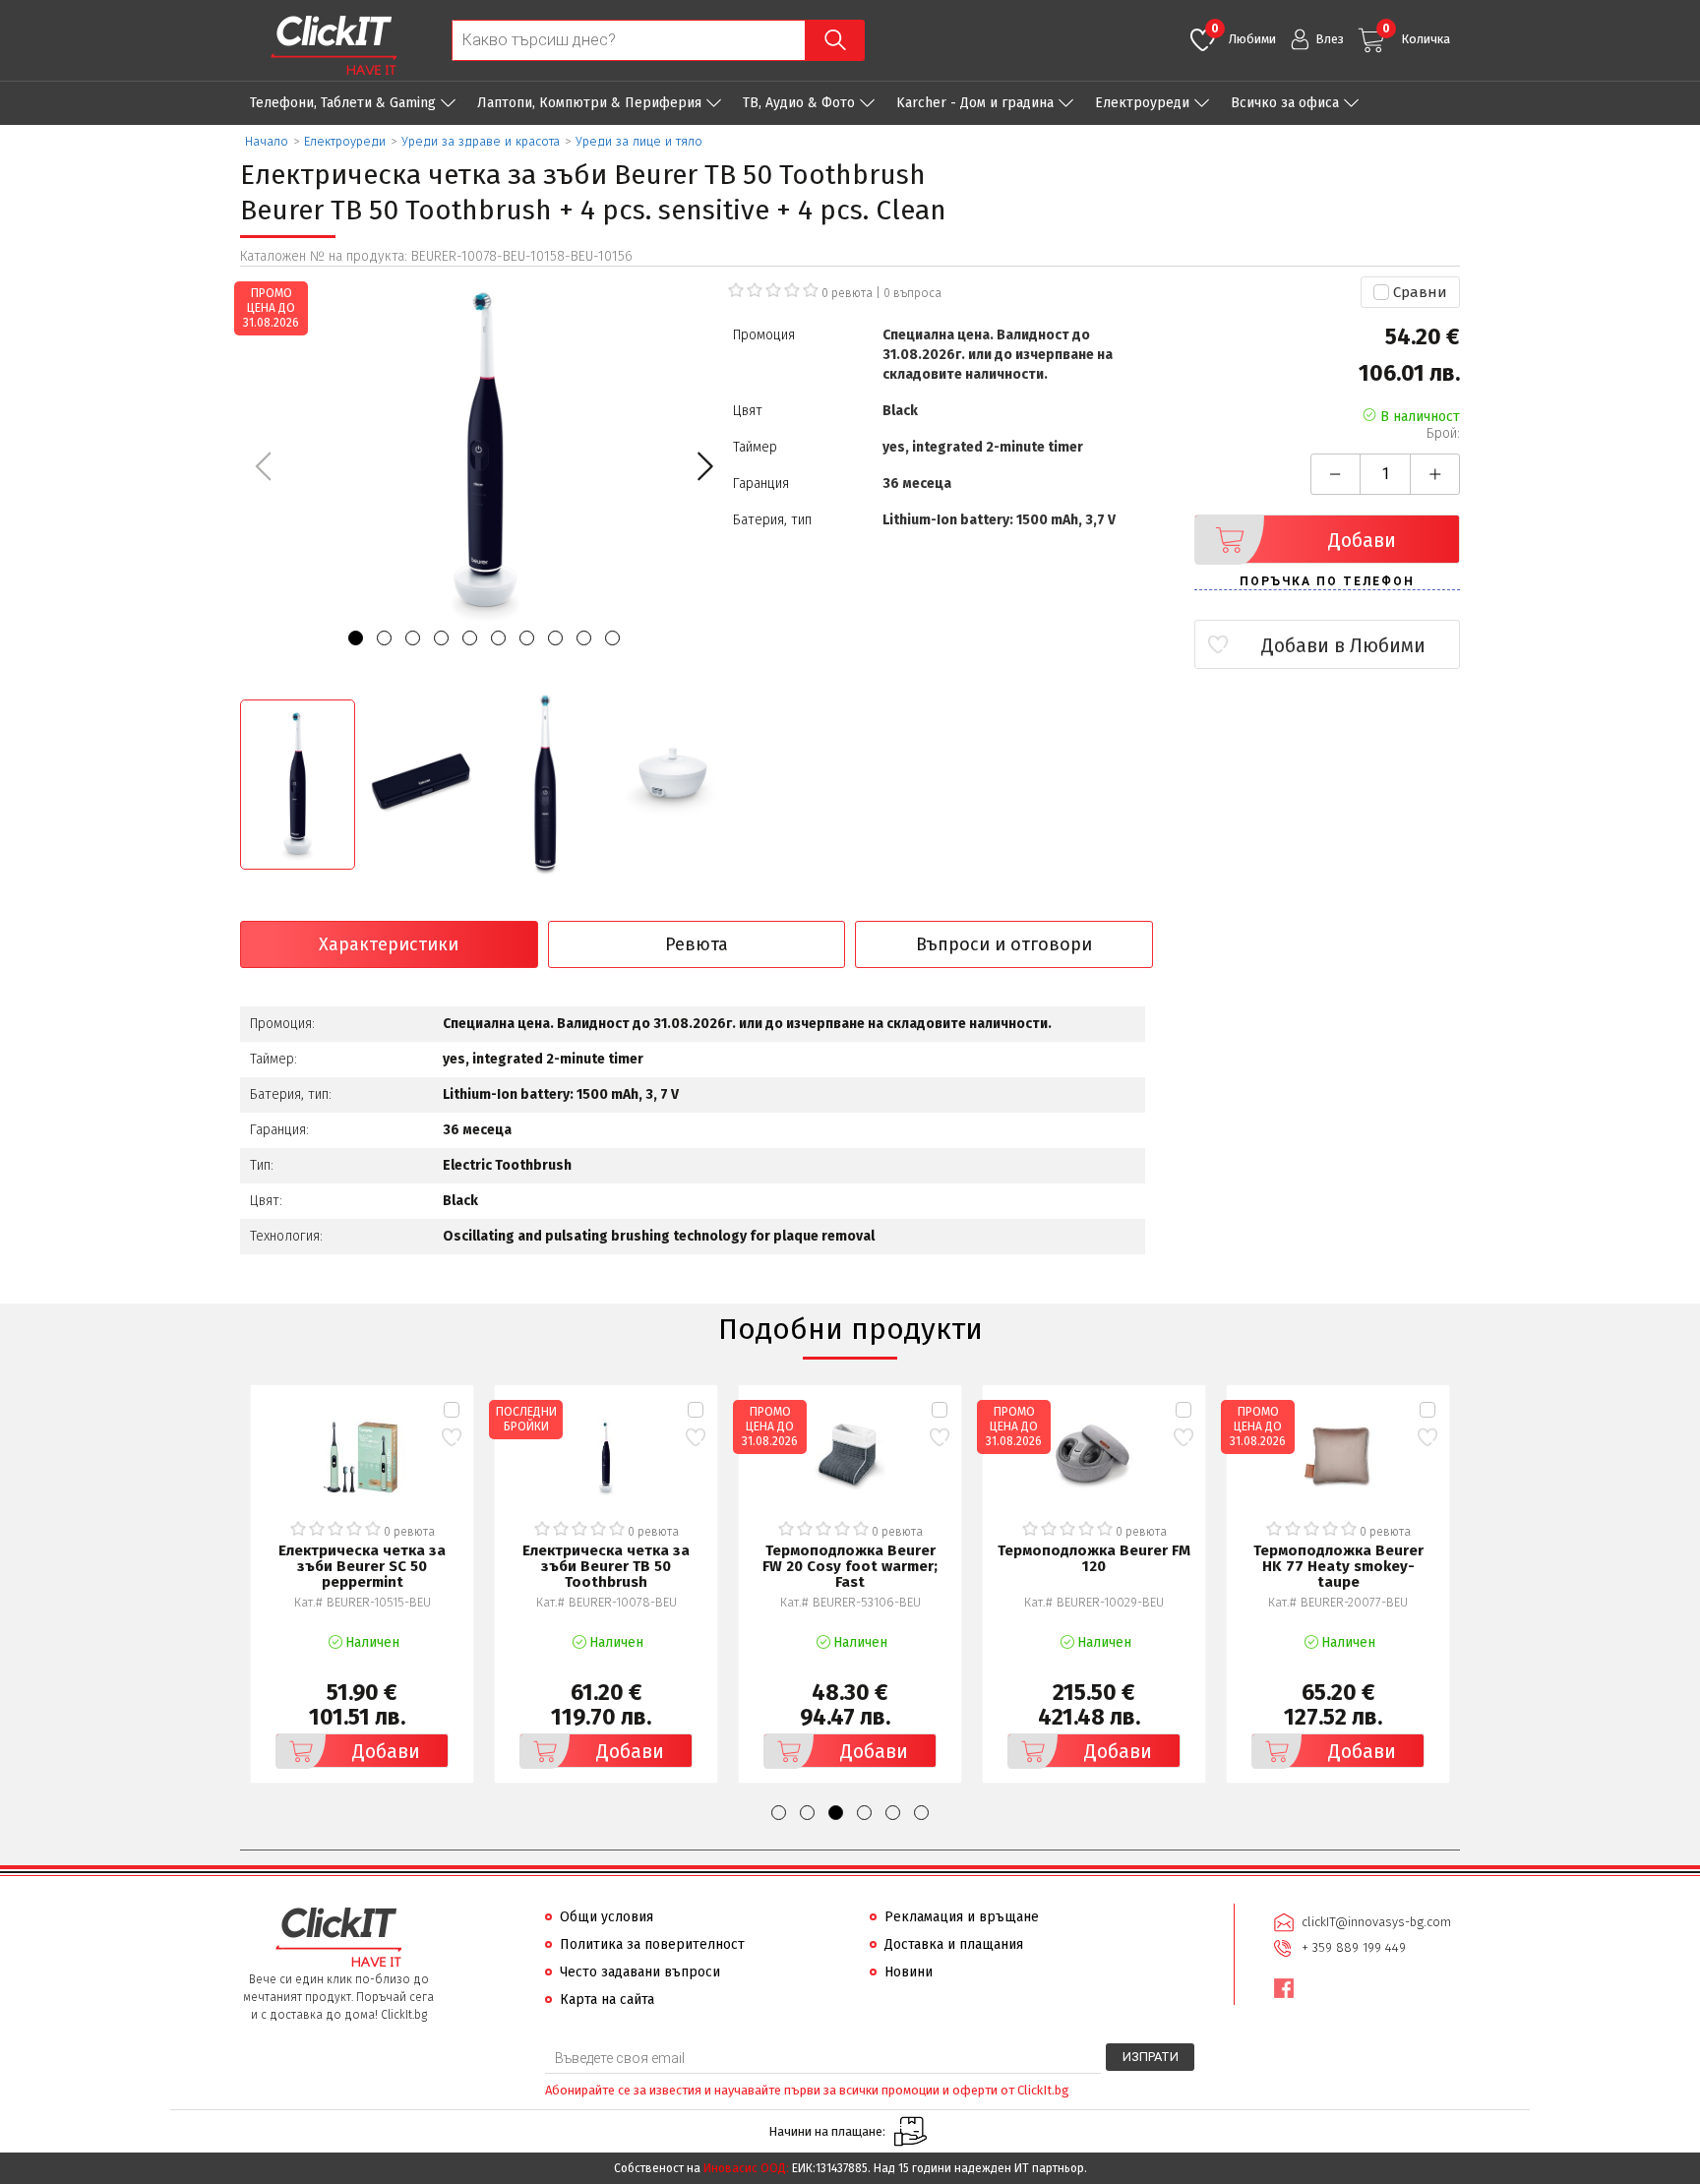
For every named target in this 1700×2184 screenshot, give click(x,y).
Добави (1362, 540)
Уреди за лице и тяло (639, 141)
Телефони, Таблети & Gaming (343, 103)
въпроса (912, 293)
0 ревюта (847, 293)
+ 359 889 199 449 (1354, 1947)
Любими (1244, 34)
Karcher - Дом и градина (975, 103)
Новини (909, 1972)
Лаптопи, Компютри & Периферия (589, 103)
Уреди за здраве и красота (481, 141)
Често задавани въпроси (640, 1972)
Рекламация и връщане (962, 1917)
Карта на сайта (607, 2000)
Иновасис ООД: (746, 2168)
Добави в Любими (1343, 645)
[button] (705, 466)
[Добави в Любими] (451, 1438)
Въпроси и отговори (1004, 944)
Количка (1416, 34)
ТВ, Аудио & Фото (799, 103)
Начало (267, 141)
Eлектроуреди (1142, 103)
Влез (1330, 39)
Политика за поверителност (652, 1944)
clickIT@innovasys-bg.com (1376, 1922)
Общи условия (607, 1917)
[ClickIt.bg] (334, 45)
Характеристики (389, 944)
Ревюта (697, 944)
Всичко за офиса (1285, 103)
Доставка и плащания (954, 1944)
